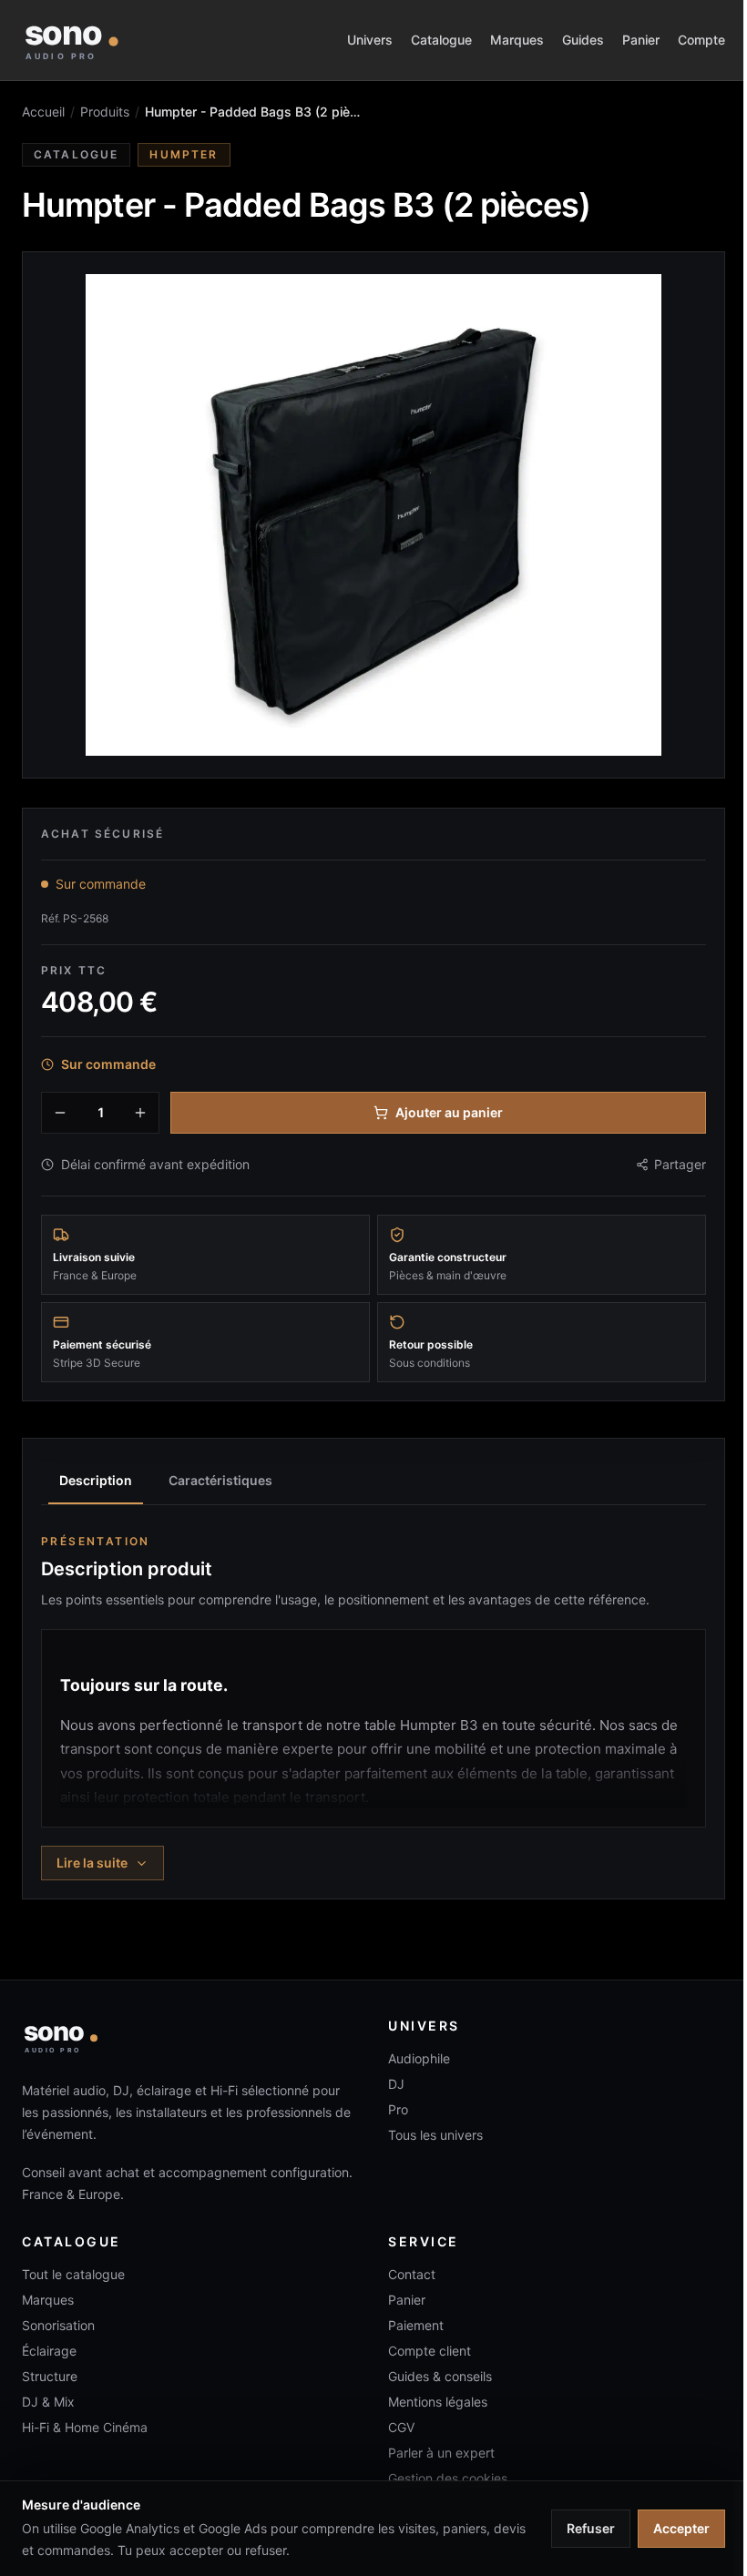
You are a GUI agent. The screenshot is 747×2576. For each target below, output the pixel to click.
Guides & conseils (440, 2376)
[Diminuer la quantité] (60, 1113)
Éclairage (49, 2351)
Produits (105, 112)
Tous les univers (435, 2135)
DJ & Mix (48, 2402)
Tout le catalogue (73, 2274)
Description (96, 1480)
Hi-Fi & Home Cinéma (85, 2427)
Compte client (430, 2351)
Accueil (43, 112)
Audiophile (419, 2058)
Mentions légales (438, 2402)
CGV (401, 2427)
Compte (701, 40)
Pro (398, 2109)
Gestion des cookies (448, 2478)
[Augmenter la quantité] (140, 1113)
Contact (412, 2274)
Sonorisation (58, 2325)
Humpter (184, 154)
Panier (641, 40)
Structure (50, 2376)
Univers (370, 40)
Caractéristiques (220, 1480)
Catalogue (441, 40)
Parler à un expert (441, 2453)
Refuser (591, 2528)
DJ (396, 2084)
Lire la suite (92, 1863)
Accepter (681, 2528)
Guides (583, 40)
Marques (517, 40)
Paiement (416, 2325)
